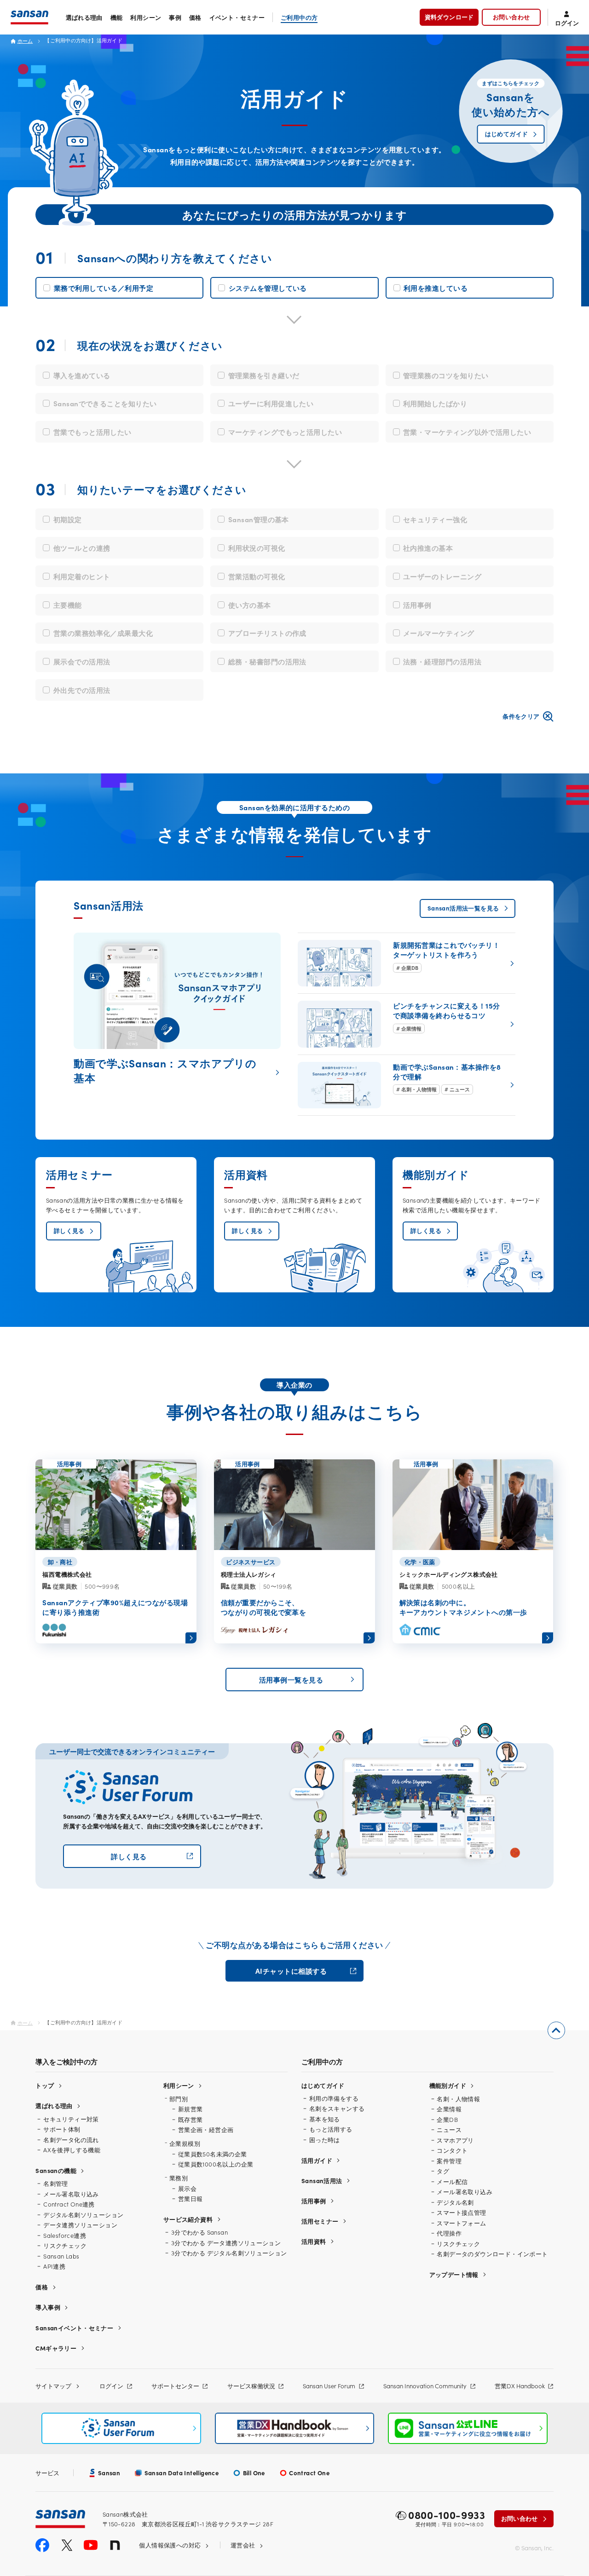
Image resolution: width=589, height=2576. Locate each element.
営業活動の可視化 (257, 576)
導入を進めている (82, 375)
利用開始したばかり (435, 403)
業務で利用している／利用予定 (104, 288)
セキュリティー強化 (435, 519)
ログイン (111, 2386)
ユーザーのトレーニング (442, 576)
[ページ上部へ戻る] (556, 2030)
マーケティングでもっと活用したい (285, 432)
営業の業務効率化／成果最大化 (103, 633)
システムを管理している (268, 288)
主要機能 (68, 605)
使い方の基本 (250, 605)
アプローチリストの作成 (267, 633)
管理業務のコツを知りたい (446, 375)
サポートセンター (175, 2386)
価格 (195, 17)
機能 (117, 17)
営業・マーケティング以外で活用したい (467, 432)
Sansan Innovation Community (425, 2386)
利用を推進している (436, 288)
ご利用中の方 (299, 17)
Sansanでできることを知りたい (105, 403)
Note (115, 2545)
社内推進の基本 (428, 548)
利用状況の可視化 (257, 548)
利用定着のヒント (82, 576)
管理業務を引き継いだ (264, 375)
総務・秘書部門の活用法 (267, 661)
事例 (175, 17)
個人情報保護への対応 (170, 2545)
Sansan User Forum (329, 2386)
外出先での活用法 (82, 690)
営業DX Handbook (520, 2386)
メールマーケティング (439, 633)
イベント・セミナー (237, 17)
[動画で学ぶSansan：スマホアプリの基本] (177, 1011)
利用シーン (146, 17)
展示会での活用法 (82, 661)
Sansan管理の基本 (259, 519)
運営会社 (243, 2545)
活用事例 (417, 605)
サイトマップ (53, 2386)
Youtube (91, 2545)
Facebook (42, 2545)
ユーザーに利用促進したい (271, 403)
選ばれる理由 (84, 17)
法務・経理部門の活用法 (442, 661)
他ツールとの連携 (82, 548)
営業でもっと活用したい (92, 432)
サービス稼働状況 (251, 2386)
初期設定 (68, 519)
